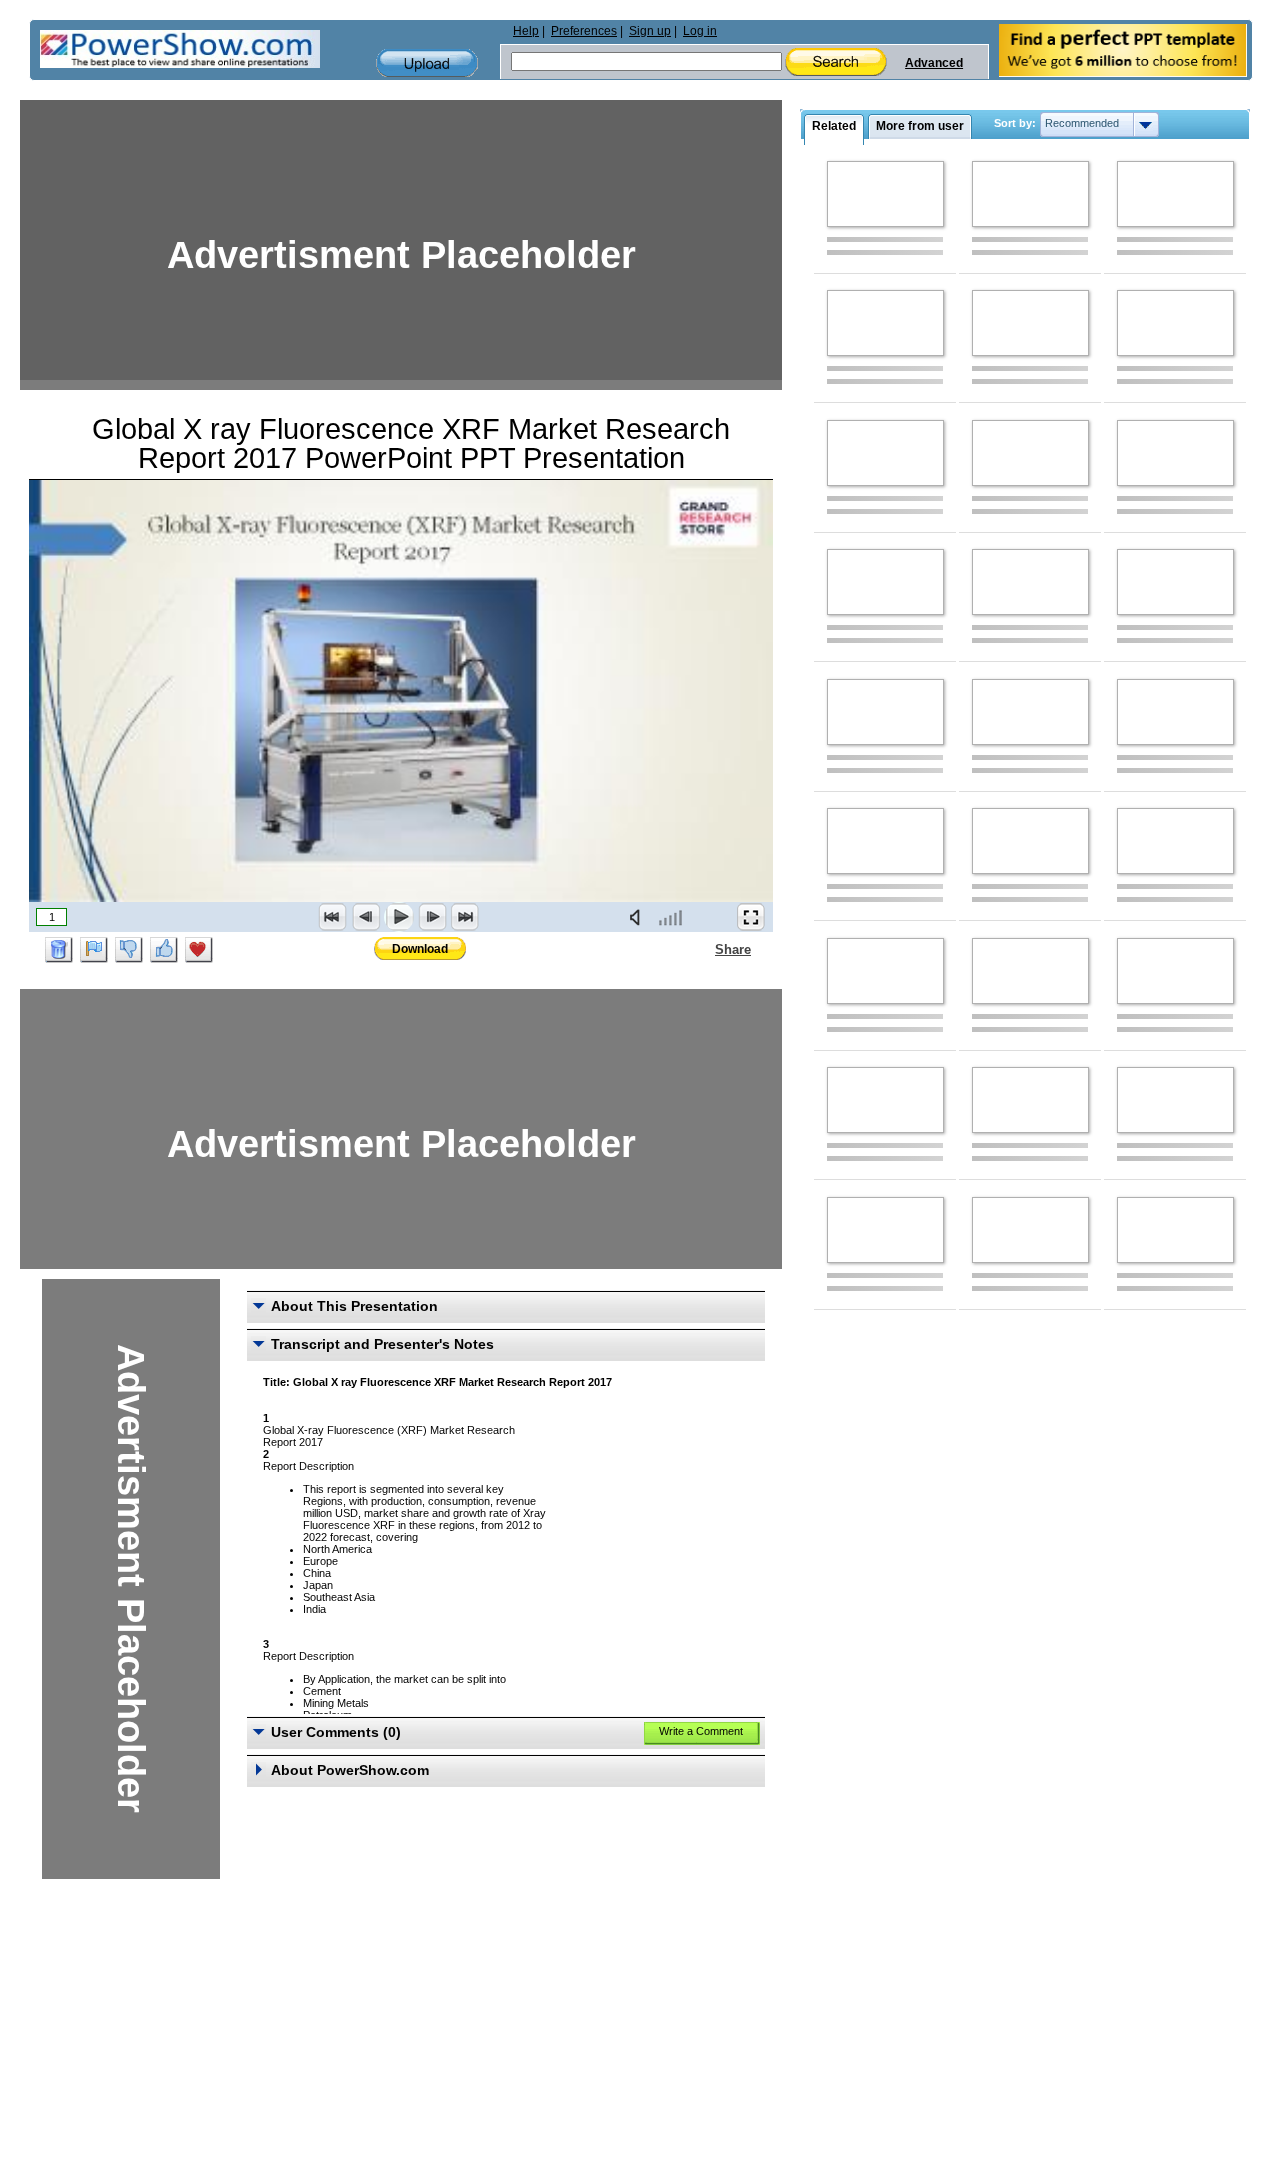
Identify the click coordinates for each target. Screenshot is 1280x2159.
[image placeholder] (885, 194)
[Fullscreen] (751, 917)
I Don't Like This (129, 950)
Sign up (650, 31)
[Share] (703, 949)
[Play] (399, 917)
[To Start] (333, 917)
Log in (700, 31)
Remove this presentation (59, 950)
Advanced (934, 63)
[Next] (432, 917)
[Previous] (366, 917)
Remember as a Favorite (199, 950)
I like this (164, 950)
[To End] (465, 917)
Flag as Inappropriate (94, 950)
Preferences (584, 31)
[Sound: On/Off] (639, 917)
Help (526, 31)
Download (420, 949)
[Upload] (427, 63)
